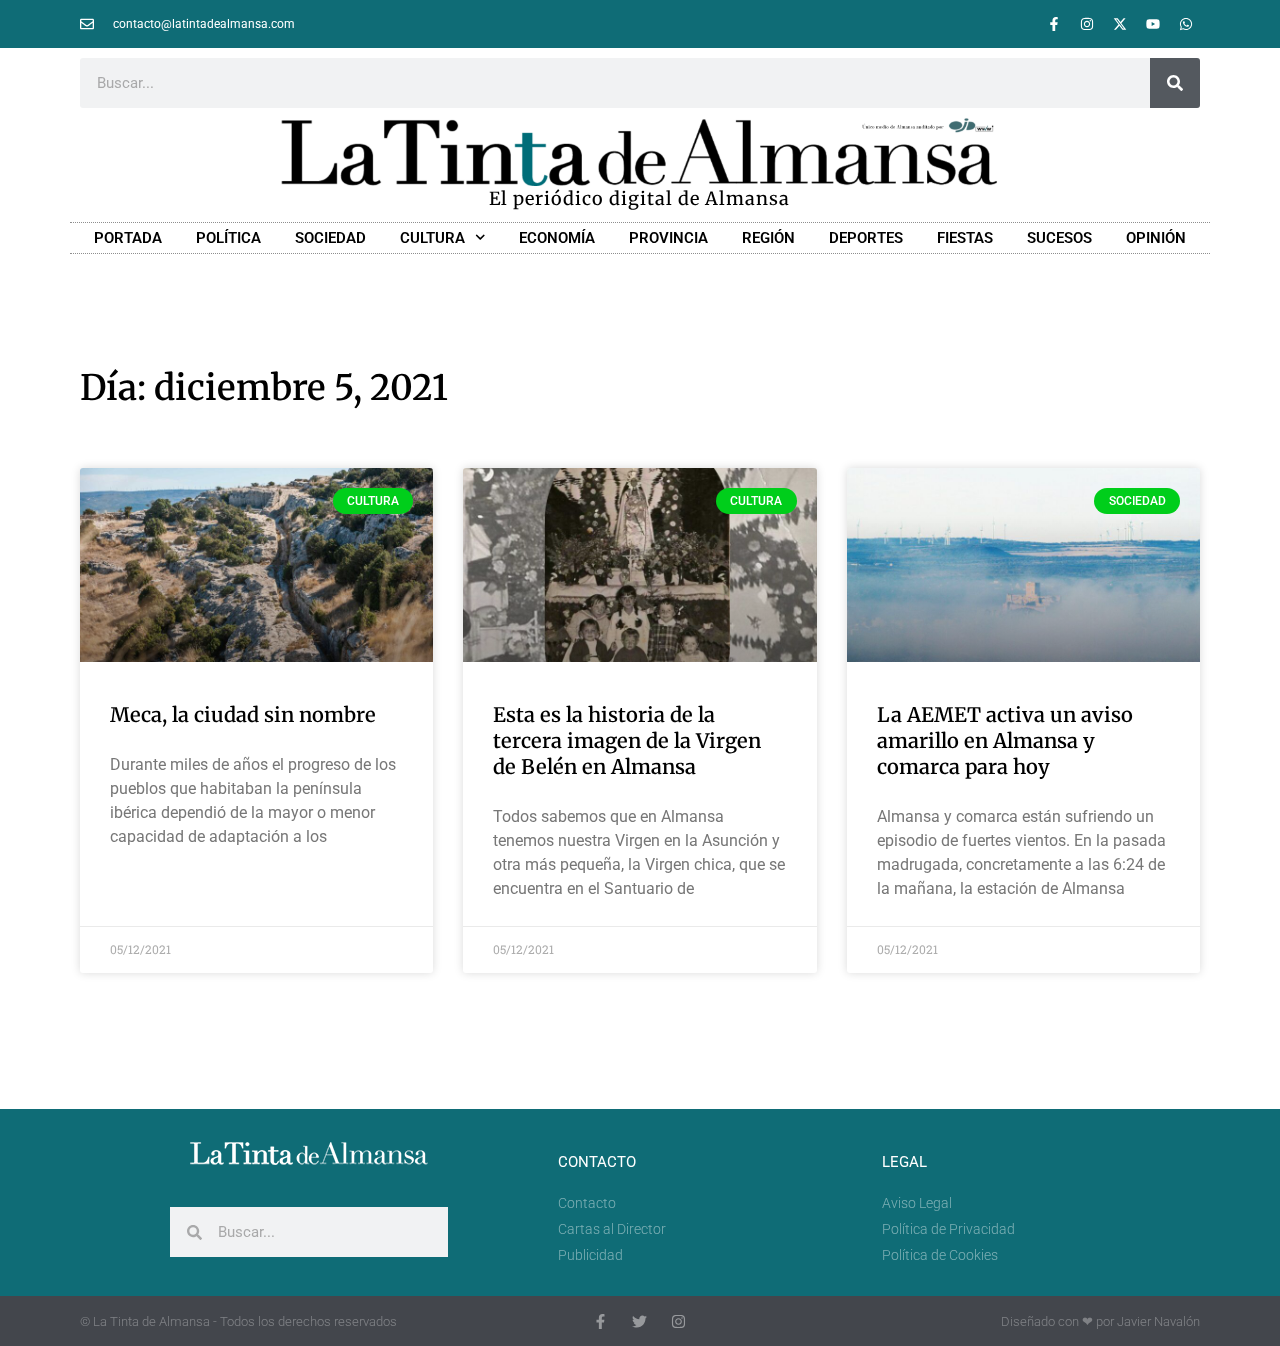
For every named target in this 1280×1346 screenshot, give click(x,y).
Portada (128, 238)
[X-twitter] (1120, 24)
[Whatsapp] (1186, 24)
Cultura (432, 238)
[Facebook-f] (1054, 24)
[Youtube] (1153, 24)
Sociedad (330, 238)
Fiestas (965, 238)
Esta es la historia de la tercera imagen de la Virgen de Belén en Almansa (627, 740)
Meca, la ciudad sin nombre (243, 714)
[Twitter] (639, 1321)
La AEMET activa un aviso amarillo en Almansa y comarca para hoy (1005, 740)
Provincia (668, 238)
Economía (557, 238)
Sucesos (1059, 238)
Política (228, 238)
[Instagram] (1087, 24)
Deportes (866, 238)
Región (768, 238)
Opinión (1156, 238)
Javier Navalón (1158, 1321)
